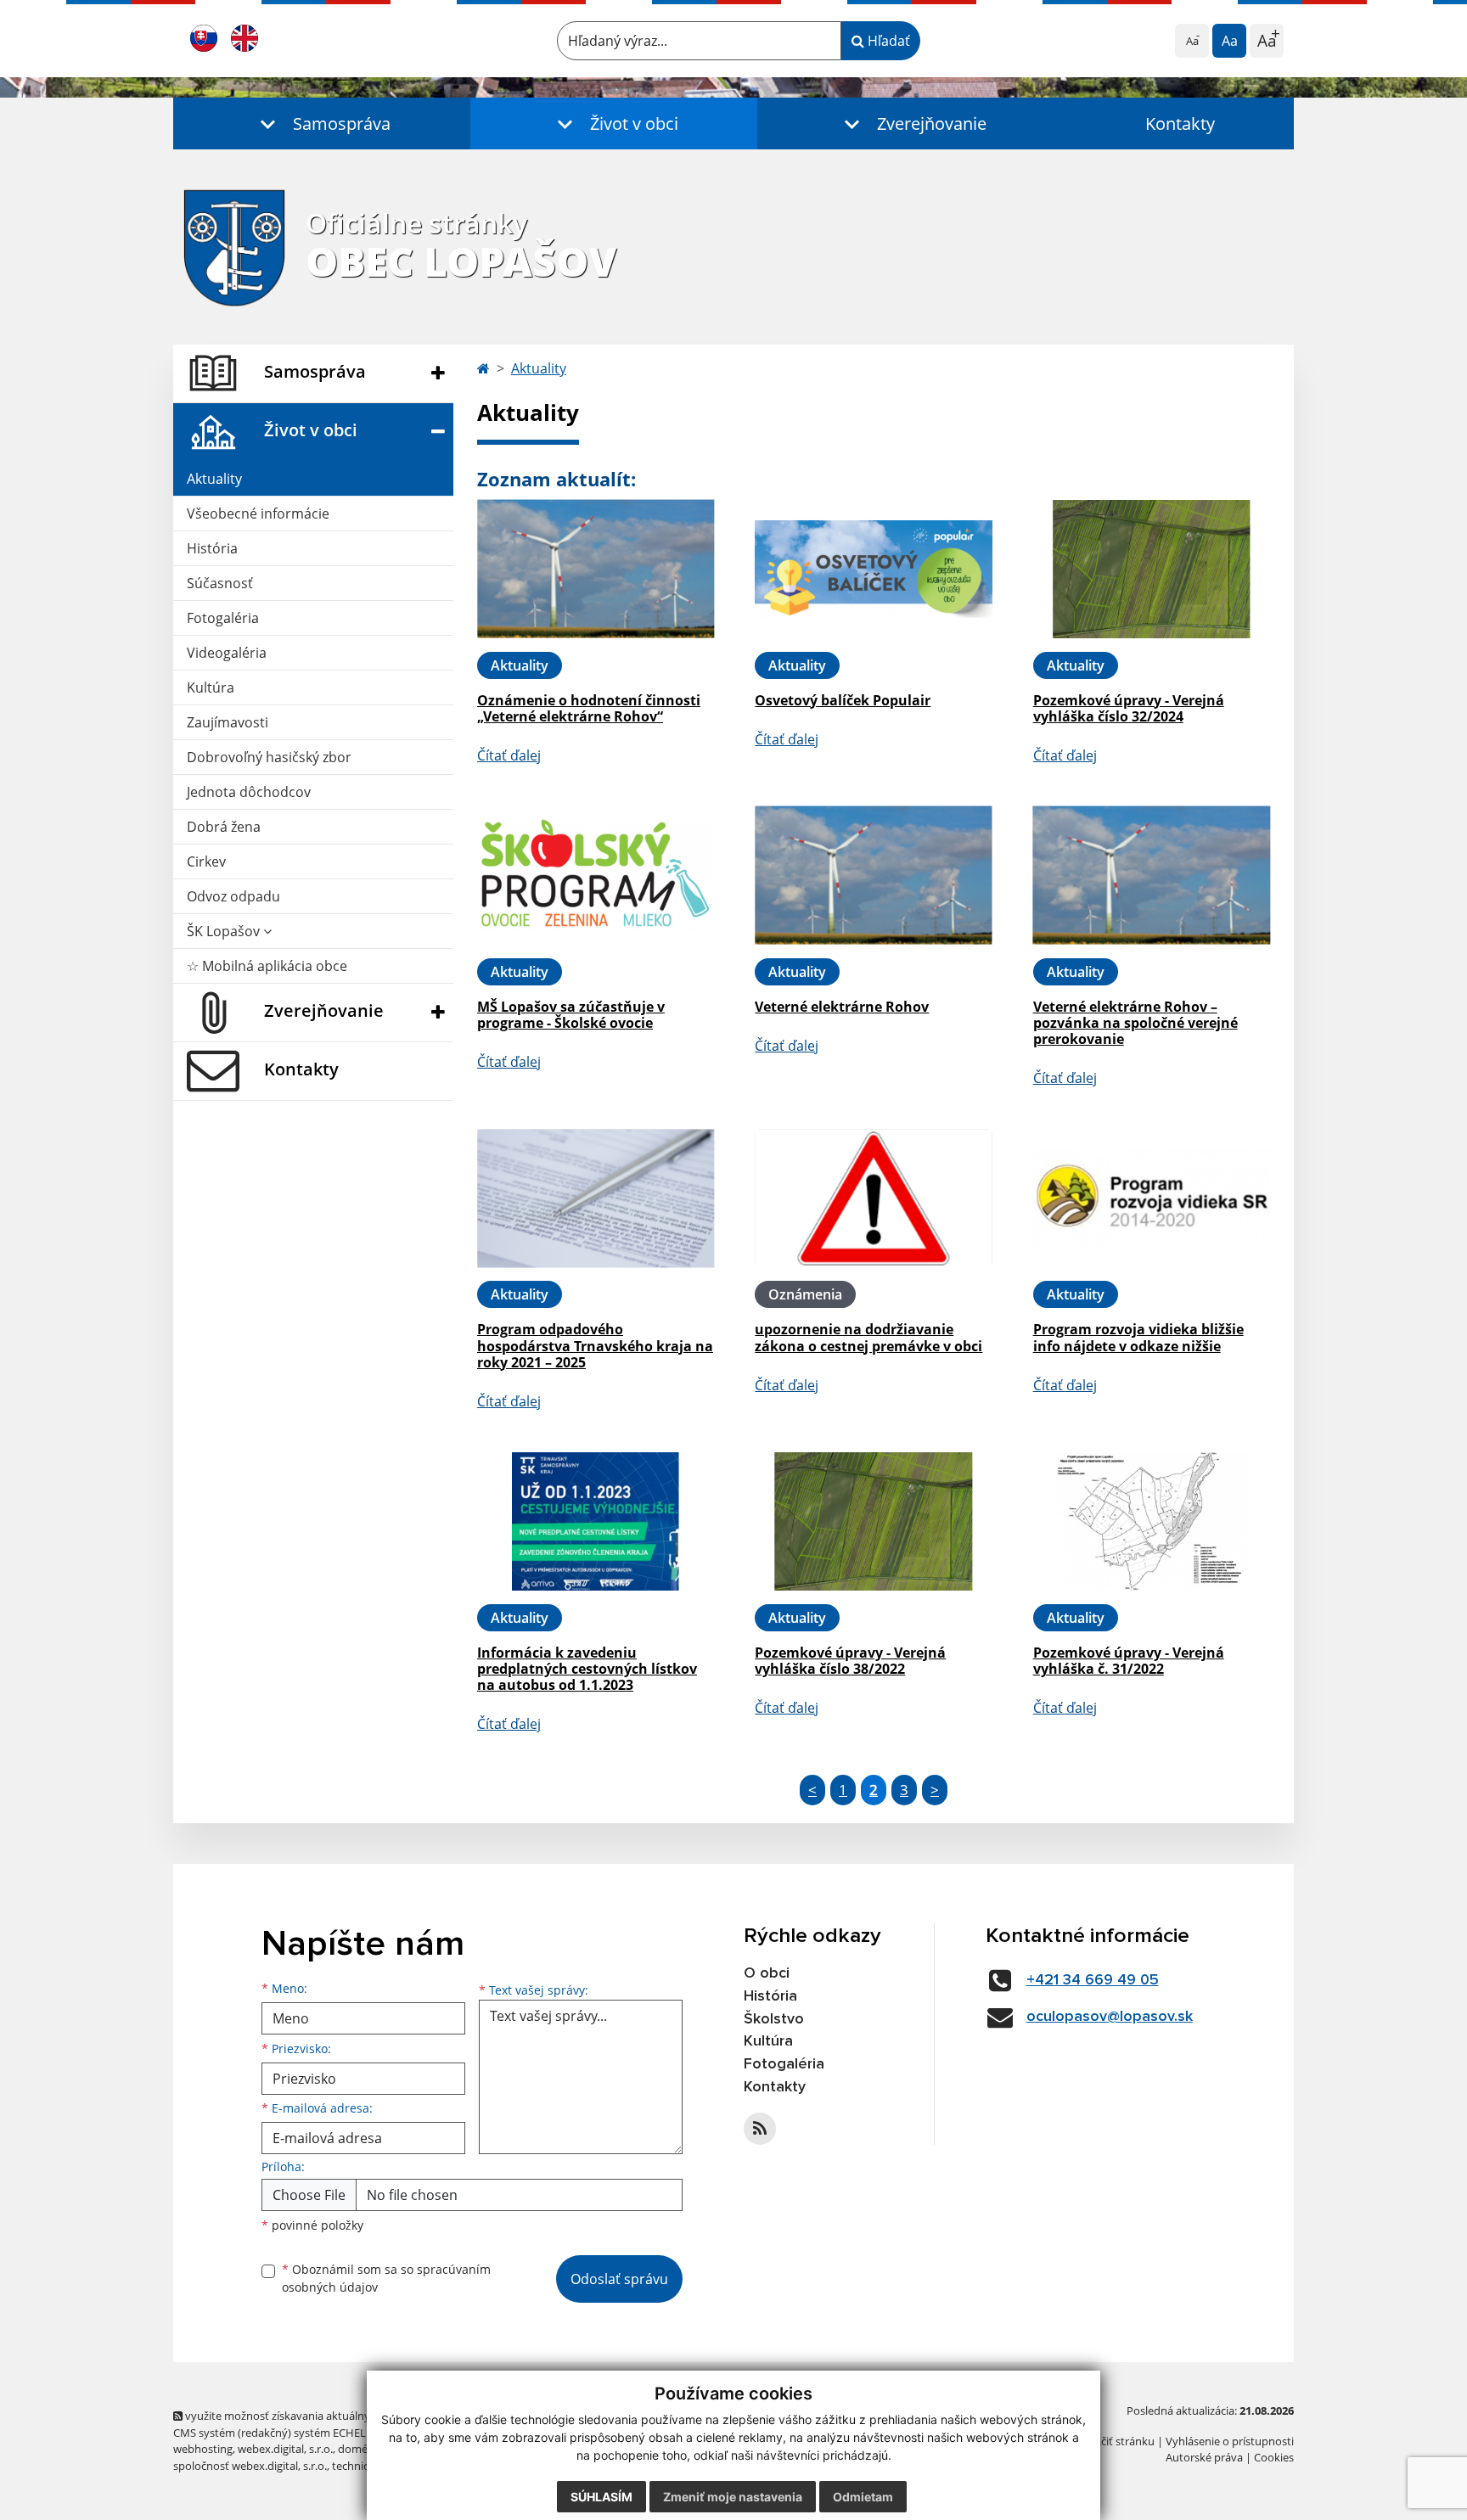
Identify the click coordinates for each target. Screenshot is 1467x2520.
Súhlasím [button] (601, 2497)
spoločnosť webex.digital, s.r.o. (250, 2466)
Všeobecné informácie (258, 514)
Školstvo (774, 2019)
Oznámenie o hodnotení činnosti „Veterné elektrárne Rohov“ (589, 708)
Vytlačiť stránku (1115, 2441)
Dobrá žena (224, 827)
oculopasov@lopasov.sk (1110, 2017)
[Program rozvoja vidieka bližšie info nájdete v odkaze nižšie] (1152, 1198)
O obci (767, 1973)
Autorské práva (1204, 2457)
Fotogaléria (223, 618)
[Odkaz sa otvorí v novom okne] (760, 2129)
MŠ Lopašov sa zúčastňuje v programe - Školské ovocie (571, 1015)
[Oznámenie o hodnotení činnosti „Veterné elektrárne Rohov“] (596, 569)
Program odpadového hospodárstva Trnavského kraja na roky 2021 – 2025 (595, 1345)
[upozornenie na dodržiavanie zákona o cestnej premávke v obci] (873, 1198)
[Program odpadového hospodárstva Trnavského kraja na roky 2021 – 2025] (596, 1198)
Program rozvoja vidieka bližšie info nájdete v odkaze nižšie (1138, 1337)
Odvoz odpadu (233, 896)
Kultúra (211, 688)
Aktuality (214, 479)
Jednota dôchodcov (249, 792)
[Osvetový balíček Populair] (873, 569)
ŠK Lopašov (225, 931)
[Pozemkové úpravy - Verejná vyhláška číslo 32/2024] (1152, 569)
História (212, 548)
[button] (322, 123)
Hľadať (887, 41)
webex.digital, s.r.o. (285, 2449)
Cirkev (206, 862)
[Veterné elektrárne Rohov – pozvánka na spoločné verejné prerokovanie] (1152, 876)
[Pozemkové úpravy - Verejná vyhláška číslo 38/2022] (873, 1521)
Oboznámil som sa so (386, 2278)
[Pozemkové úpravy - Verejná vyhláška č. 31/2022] (1152, 1521)
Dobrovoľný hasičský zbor (269, 757)
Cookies (1274, 2457)
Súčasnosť (220, 583)
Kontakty (1180, 123)
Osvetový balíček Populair (843, 700)
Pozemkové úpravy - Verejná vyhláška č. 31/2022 (1129, 1661)
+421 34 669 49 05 (1093, 1980)
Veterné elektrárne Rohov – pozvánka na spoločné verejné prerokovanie (1135, 1023)
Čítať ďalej (509, 755)
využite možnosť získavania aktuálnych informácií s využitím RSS (346, 2416)
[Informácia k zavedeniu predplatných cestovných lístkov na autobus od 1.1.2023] (596, 1521)
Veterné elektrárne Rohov (842, 1007)
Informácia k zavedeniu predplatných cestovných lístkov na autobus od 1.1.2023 (587, 1669)
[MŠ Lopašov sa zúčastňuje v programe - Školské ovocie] (596, 876)
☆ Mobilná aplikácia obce (267, 966)
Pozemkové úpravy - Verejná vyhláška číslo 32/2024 (1129, 708)
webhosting (203, 2449)
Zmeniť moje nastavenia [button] (733, 2497)
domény (359, 2449)
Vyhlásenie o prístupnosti (1230, 2441)
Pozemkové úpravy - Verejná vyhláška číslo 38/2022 (850, 1661)
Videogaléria (227, 653)
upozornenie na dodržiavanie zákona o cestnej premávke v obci (868, 1337)
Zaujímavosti (228, 722)
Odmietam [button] (863, 2497)
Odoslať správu (619, 2279)
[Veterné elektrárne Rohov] (873, 876)
